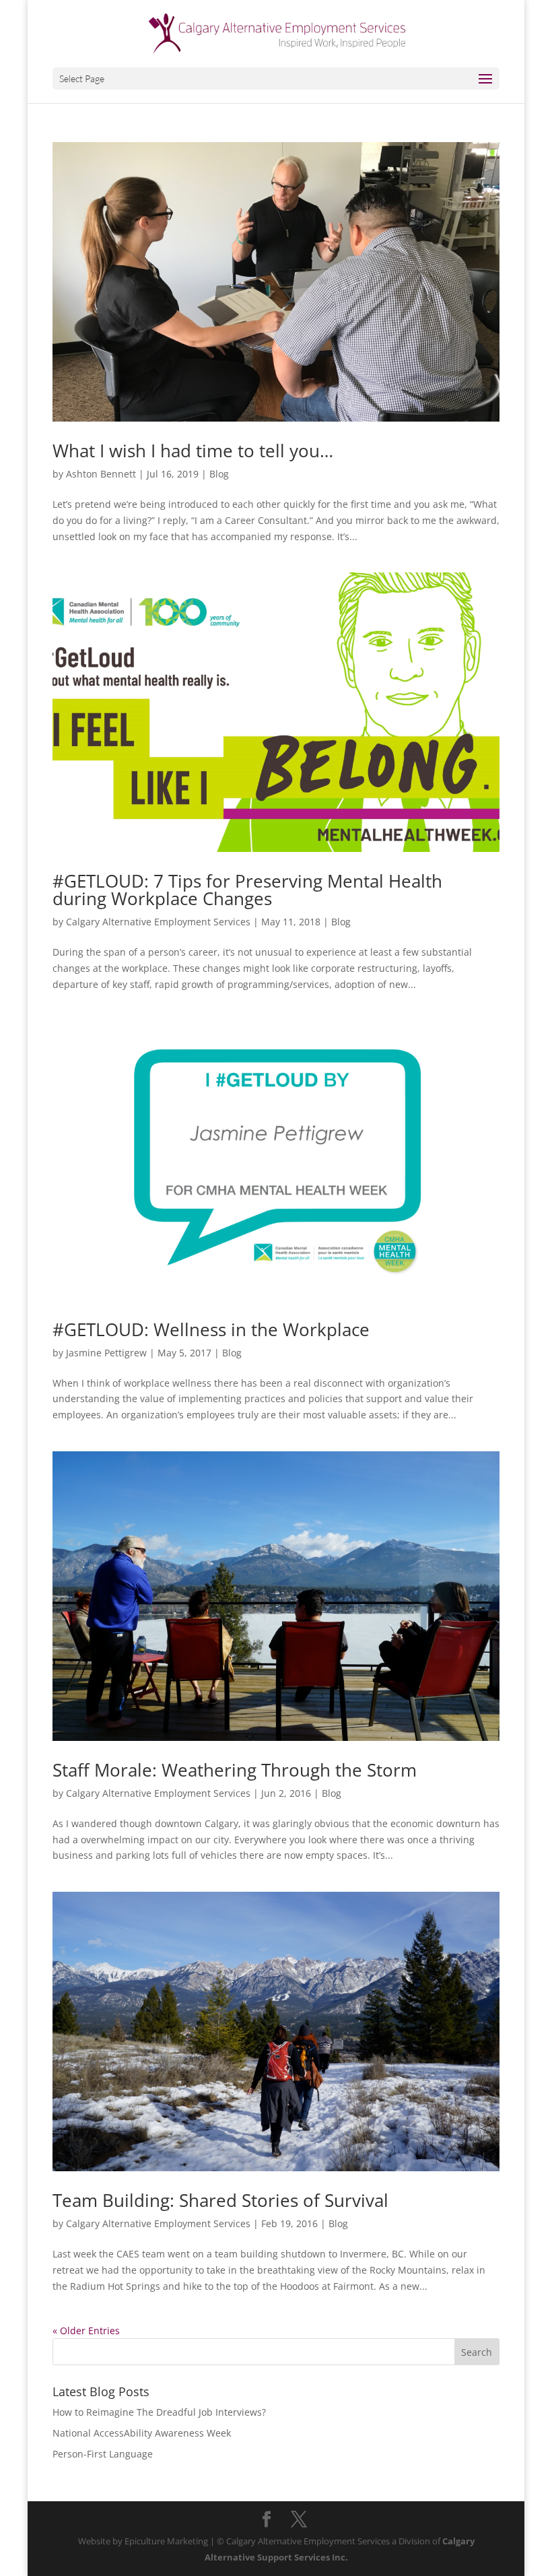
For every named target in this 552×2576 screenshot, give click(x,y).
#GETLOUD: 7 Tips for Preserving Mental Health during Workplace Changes (247, 890)
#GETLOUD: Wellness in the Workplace (211, 1329)
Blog (219, 474)
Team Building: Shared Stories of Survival (220, 2200)
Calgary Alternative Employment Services (158, 922)
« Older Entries (86, 2331)
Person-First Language (103, 2454)
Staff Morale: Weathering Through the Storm (235, 1770)
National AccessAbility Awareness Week (142, 2433)
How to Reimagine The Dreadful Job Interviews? (159, 2412)
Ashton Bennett (101, 474)
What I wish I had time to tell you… (193, 451)
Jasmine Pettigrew (106, 1353)
